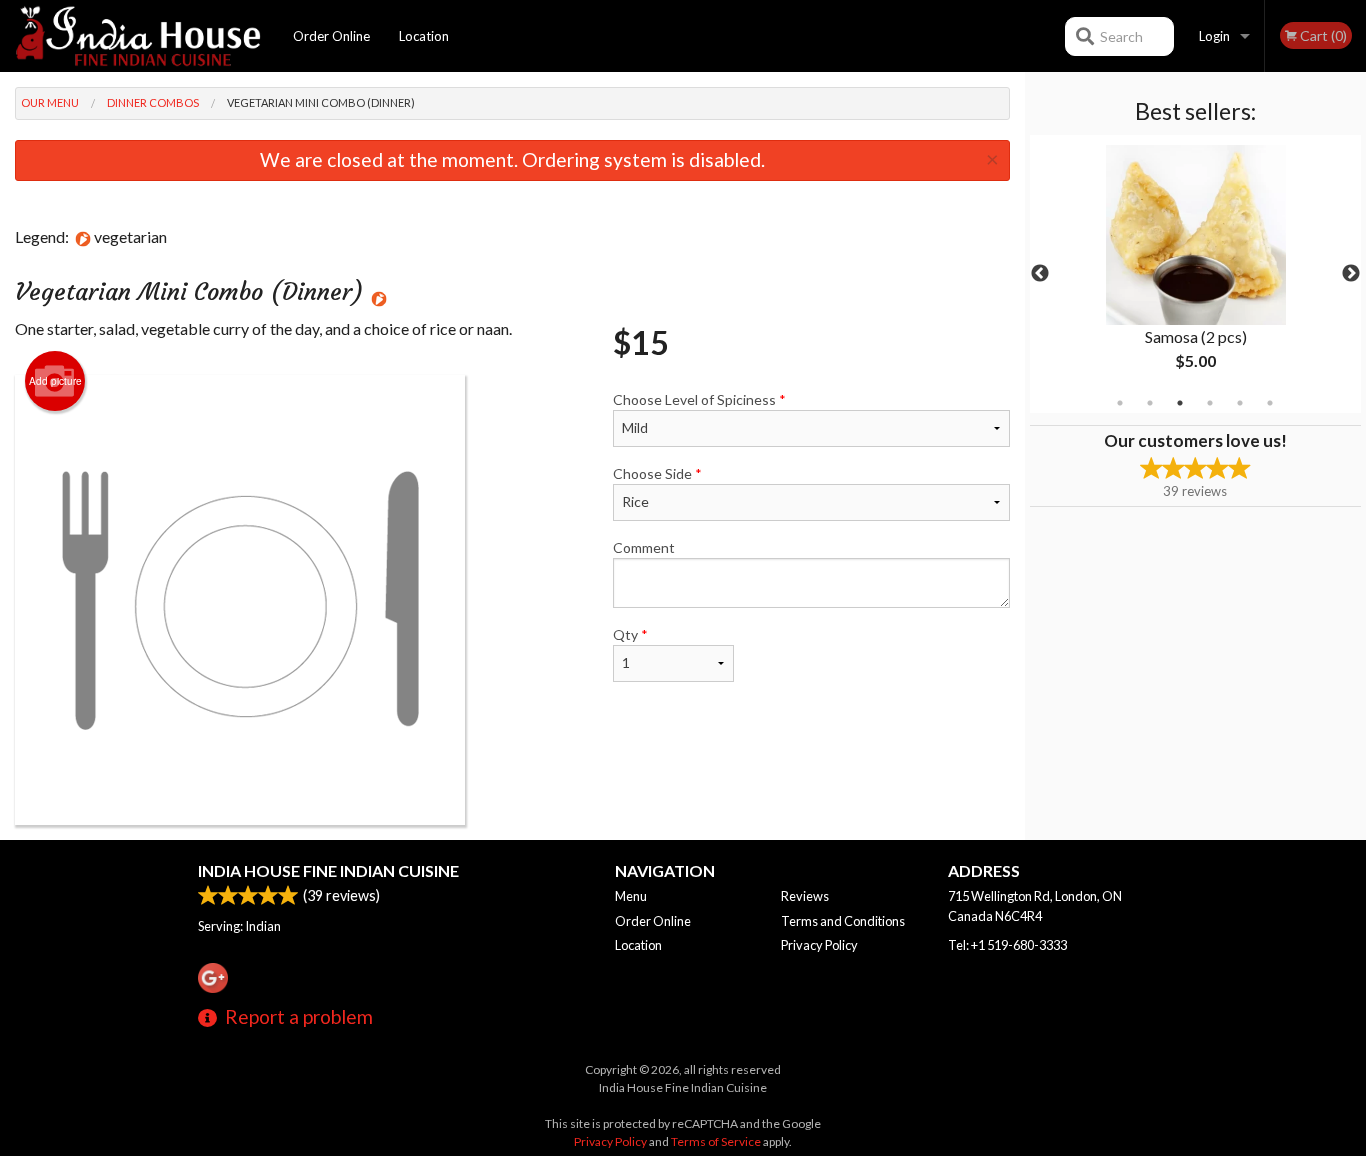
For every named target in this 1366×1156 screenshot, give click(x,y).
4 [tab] (1210, 403)
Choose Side (657, 473)
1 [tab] (1120, 403)
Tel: (1007, 945)
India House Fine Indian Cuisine (328, 870)
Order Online (331, 36)
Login (1214, 36)
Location (424, 36)
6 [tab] (1270, 403)
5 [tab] (1240, 403)
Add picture (55, 381)
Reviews (805, 896)
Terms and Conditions (843, 921)
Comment (644, 547)
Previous (1040, 274)
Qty (630, 634)
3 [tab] (1180, 403)
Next (1351, 274)
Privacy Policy (819, 945)
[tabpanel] (1196, 274)
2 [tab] (1150, 403)
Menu (631, 896)
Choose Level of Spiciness (699, 399)
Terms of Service (716, 1141)
